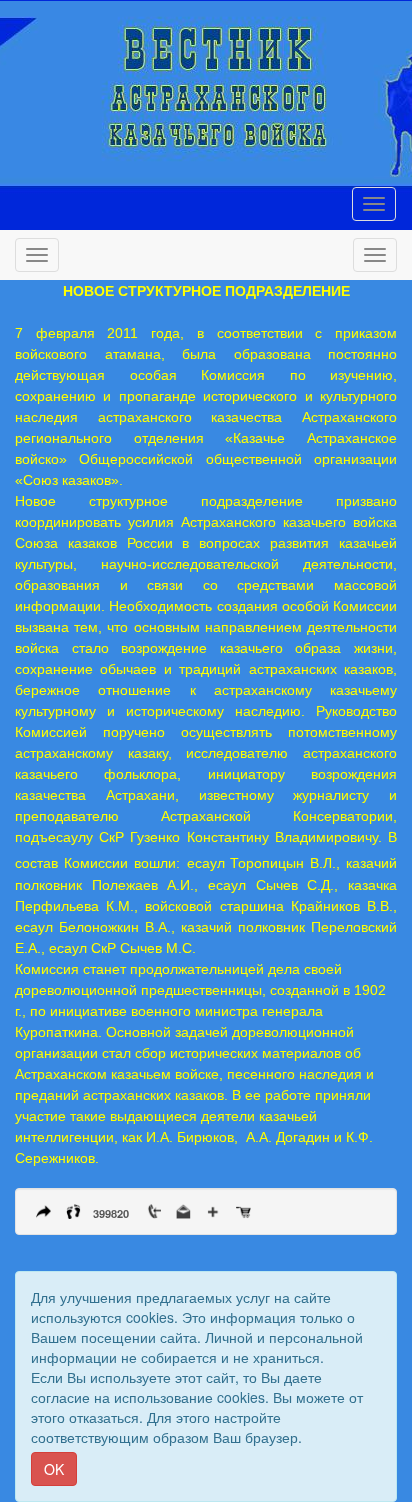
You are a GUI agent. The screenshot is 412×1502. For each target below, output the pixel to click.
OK (54, 1469)
